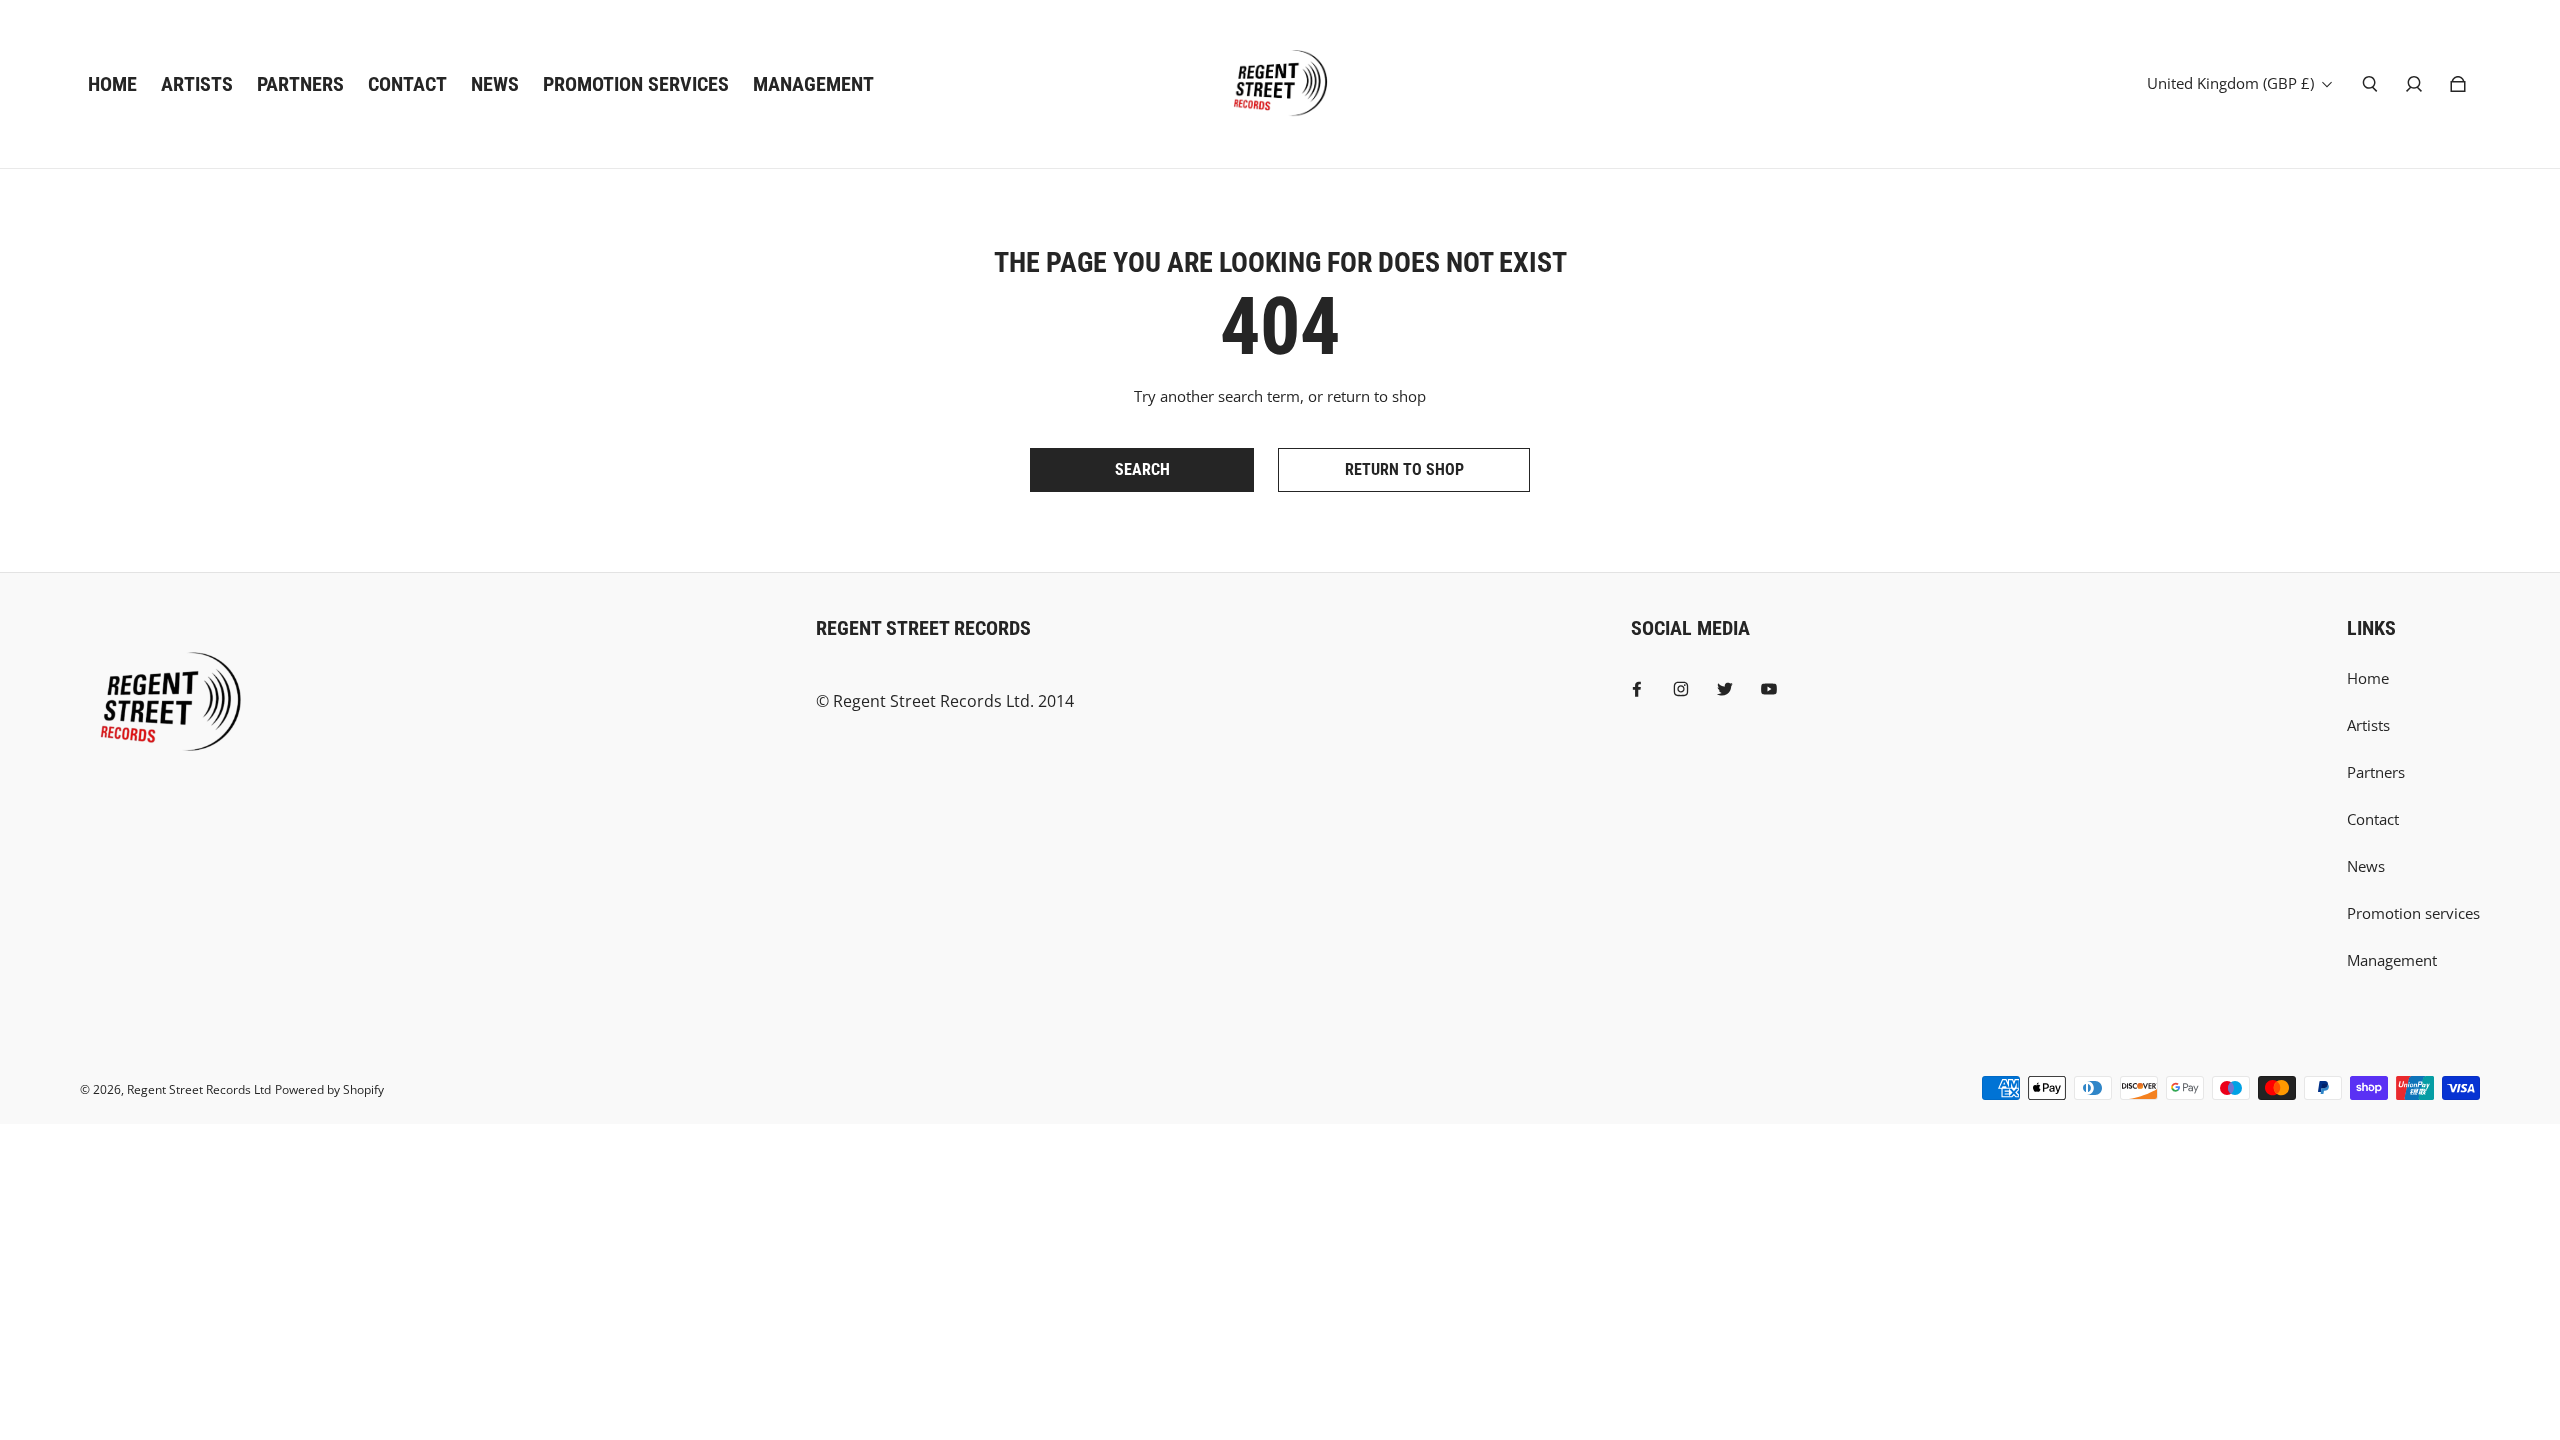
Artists (2368, 725)
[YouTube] (1769, 689)
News (2366, 866)
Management (2392, 960)
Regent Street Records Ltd (199, 1089)
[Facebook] (1637, 689)
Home (2368, 678)
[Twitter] (1725, 689)
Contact (2373, 819)
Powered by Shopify (329, 1089)
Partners (2376, 772)
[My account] (2414, 84)
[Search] (2370, 84)
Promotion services (2413, 913)
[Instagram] (1681, 689)
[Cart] (2458, 84)
